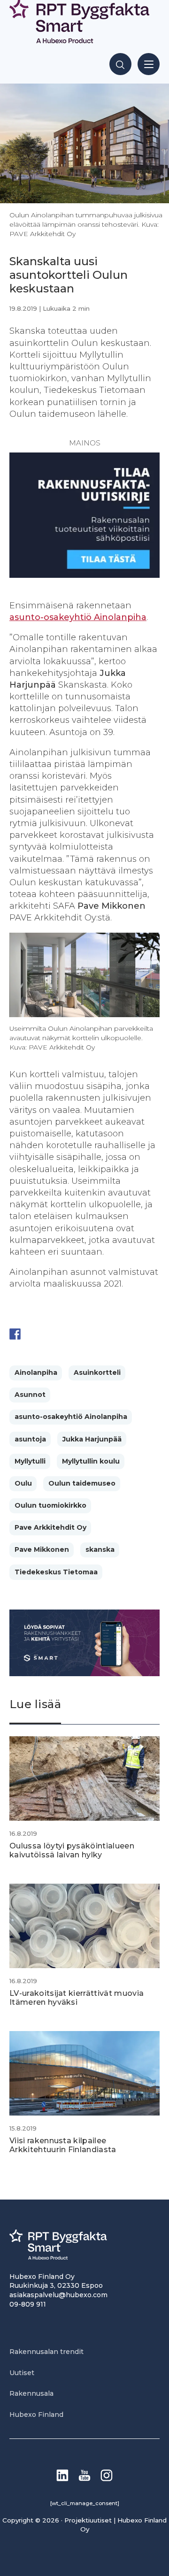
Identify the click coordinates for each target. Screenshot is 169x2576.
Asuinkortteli (97, 1372)
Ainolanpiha (36, 1372)
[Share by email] (107, 1334)
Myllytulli (30, 1461)
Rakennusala (31, 2393)
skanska (100, 1549)
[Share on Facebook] (15, 1334)
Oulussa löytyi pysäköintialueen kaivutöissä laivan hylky (72, 1850)
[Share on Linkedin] (88, 1334)
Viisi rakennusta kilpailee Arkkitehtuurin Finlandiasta (63, 2145)
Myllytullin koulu (91, 1461)
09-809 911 (28, 2304)
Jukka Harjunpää (92, 1439)
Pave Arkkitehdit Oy (50, 1527)
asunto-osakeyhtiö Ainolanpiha (78, 617)
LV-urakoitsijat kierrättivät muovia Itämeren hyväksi (77, 1998)
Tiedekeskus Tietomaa (56, 1572)
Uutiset (22, 2373)
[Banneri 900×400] (84, 1674)
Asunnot (30, 1395)
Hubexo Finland (36, 2415)
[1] (84, 575)
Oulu (23, 1483)
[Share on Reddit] (52, 1334)
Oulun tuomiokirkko (50, 1505)
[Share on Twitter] (33, 1334)
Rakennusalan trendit (46, 2352)
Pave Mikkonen (42, 1549)
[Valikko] (149, 64)
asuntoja (30, 1439)
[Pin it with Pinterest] (70, 1334)
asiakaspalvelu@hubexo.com (58, 2295)
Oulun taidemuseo (82, 1483)
